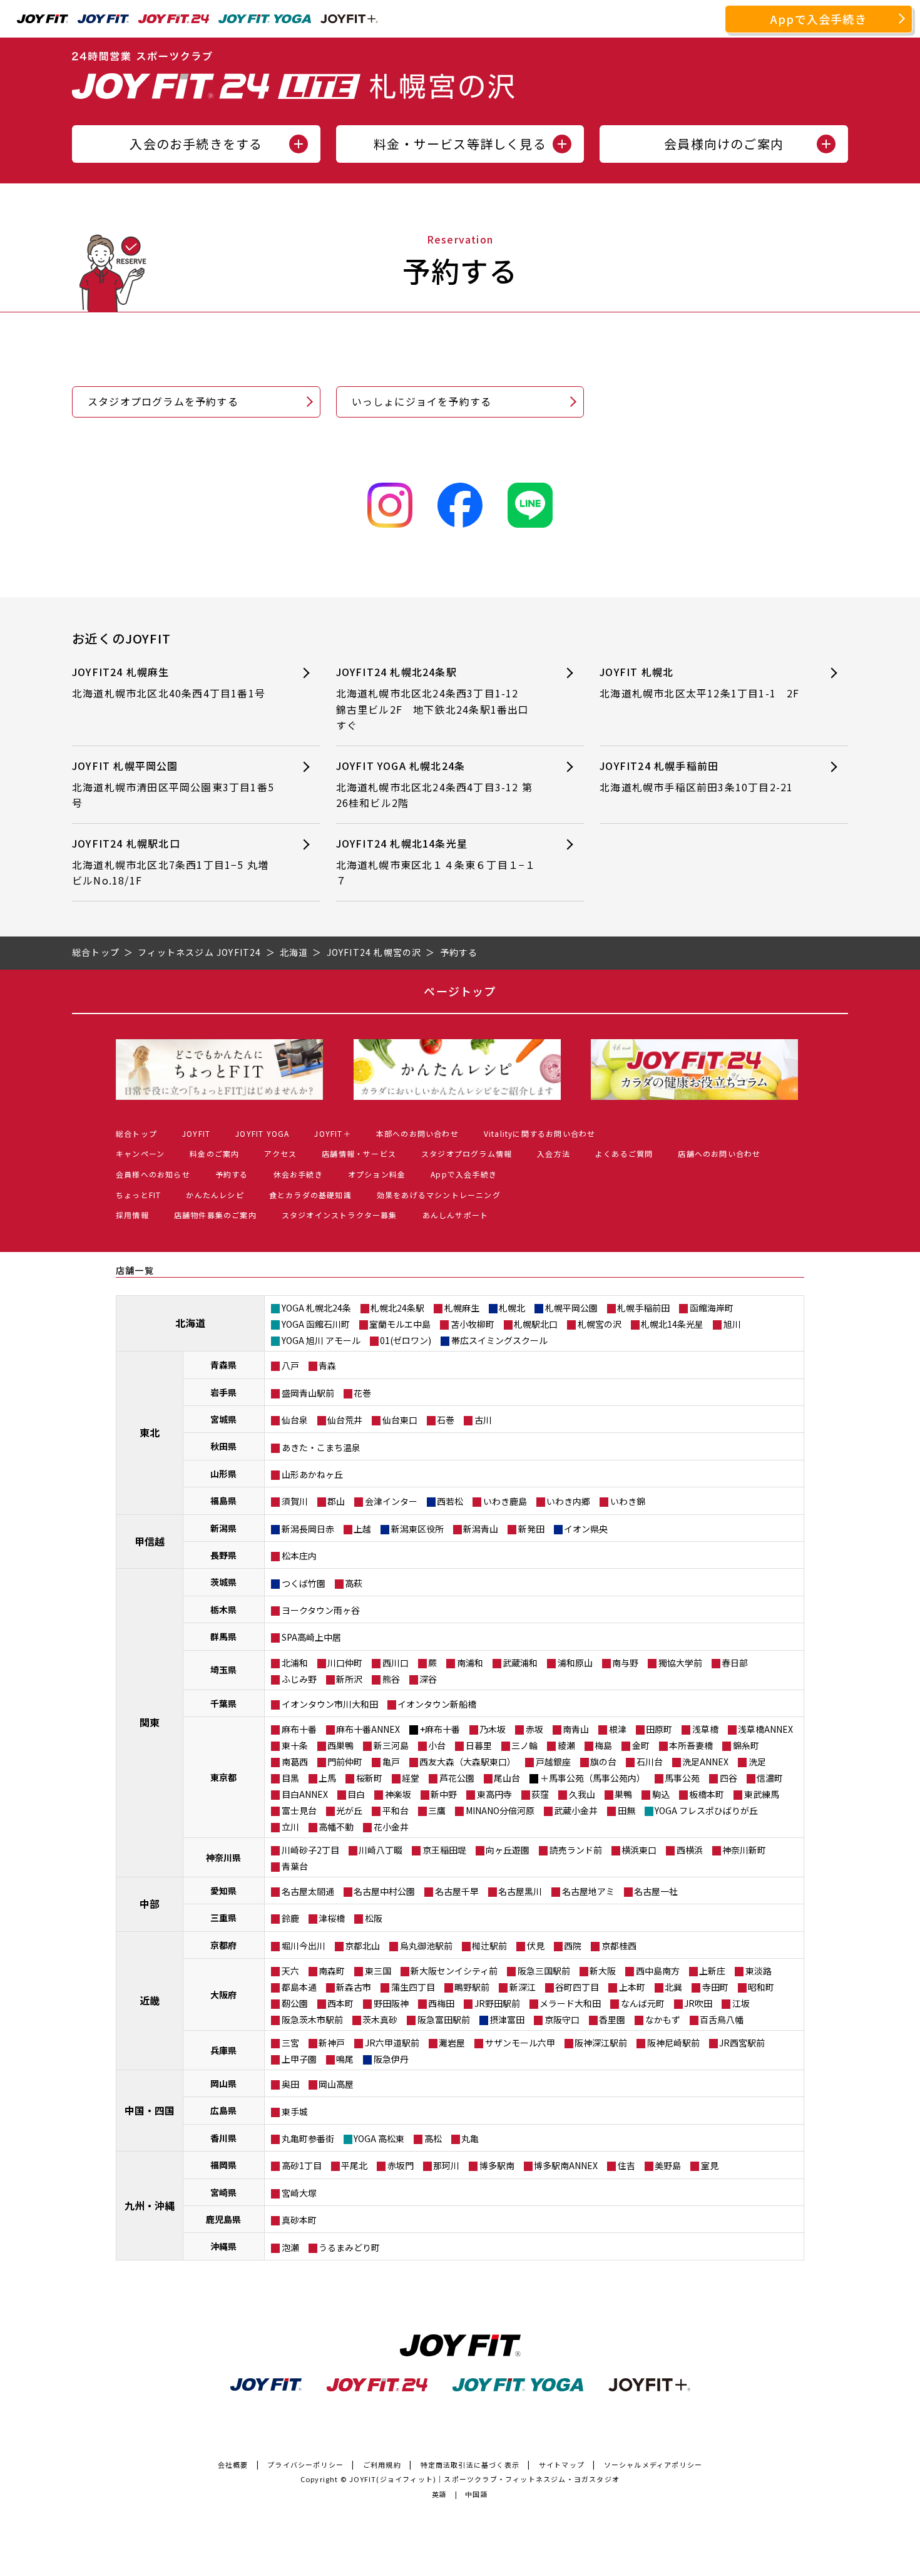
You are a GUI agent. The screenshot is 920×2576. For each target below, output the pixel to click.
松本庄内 (299, 1556)
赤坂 (534, 1729)
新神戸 (332, 2043)
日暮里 (479, 1745)
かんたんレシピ (215, 1195)
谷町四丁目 (577, 1987)
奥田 (290, 2084)
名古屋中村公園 (384, 1891)
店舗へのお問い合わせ (719, 1153)
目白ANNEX (305, 1794)
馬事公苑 (682, 1778)
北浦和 (295, 1663)
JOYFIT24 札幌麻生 (174, 682)
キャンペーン (140, 1153)
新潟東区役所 (417, 1529)
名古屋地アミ (588, 1891)
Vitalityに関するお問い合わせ (540, 1133)
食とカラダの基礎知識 (310, 1195)
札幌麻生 (462, 1308)
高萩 (354, 1583)
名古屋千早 (457, 1891)
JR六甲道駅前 (392, 2043)
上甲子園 (299, 2059)
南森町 (332, 1971)
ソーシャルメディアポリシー (653, 2465)
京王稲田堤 (444, 1850)
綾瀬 (566, 1745)
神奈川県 (223, 1857)
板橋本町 (707, 1794)
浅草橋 (705, 1729)
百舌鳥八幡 (722, 2019)
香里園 (612, 2019)
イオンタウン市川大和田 (330, 1704)
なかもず (663, 2019)
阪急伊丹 (391, 2059)
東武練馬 (762, 1794)
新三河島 (391, 1745)
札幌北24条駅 (397, 1308)
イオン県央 (586, 1529)
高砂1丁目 (302, 2165)
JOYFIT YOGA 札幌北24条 (434, 784)
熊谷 (391, 1679)
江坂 (741, 2003)
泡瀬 (290, 2247)
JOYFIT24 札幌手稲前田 (696, 776)
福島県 (223, 1501)
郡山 (336, 1501)
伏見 (536, 1946)
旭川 (732, 1324)
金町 (641, 1745)
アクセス (280, 1153)
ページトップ (460, 991)
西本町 (340, 2003)
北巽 (673, 1987)
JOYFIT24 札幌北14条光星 (436, 862)
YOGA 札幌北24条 (316, 1308)
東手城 (295, 2112)
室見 (710, 2165)
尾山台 (507, 1778)
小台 (437, 1745)
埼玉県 (223, 1670)
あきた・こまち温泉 (321, 1447)
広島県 (223, 2110)
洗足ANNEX (705, 1762)
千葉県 (223, 1703)
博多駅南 (497, 2165)
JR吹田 (698, 2003)
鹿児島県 (223, 2219)
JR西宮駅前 (742, 2043)
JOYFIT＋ (332, 1133)
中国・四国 (150, 2110)
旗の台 (603, 1762)
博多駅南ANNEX (566, 2165)
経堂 (411, 1778)
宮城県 (223, 1419)
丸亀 (470, 2138)
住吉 (626, 2165)
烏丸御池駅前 (426, 1946)
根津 (618, 1729)
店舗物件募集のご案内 (215, 1215)
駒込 (661, 1794)
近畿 (150, 2000)
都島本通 (299, 1987)
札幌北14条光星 (672, 1324)
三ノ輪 (524, 1745)
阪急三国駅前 (544, 1971)
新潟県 (223, 1528)
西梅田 (441, 2003)
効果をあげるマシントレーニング (439, 1195)
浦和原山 (575, 1663)
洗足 (757, 1762)
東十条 (295, 1745)
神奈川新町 (744, 1850)
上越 (362, 1529)
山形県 (223, 1474)
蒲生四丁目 (413, 1987)
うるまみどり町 (349, 2247)
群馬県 (223, 1636)
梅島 (603, 1745)
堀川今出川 (304, 1946)
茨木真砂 (380, 2019)
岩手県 (223, 1392)
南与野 (625, 1663)
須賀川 (295, 1501)
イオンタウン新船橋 (437, 1704)
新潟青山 (481, 1529)
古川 (483, 1420)
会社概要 (233, 2465)
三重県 (223, 1917)
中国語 (477, 2494)
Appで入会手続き (819, 19)
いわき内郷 (568, 1501)
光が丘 (349, 1810)
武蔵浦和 (520, 1663)
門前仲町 (345, 1762)
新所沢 (349, 1679)
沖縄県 (223, 2246)
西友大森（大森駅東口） (468, 1762)
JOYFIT (196, 1133)
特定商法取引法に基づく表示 (470, 2465)
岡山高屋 (336, 2084)
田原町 (659, 1729)
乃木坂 (493, 1729)
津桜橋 (332, 1918)
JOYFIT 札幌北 (699, 682)
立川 (290, 1827)
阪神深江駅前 (601, 2043)
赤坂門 (401, 2165)
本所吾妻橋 (691, 1745)
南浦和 (470, 1663)
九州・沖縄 (150, 2205)
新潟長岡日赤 (308, 1529)
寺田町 (715, 1987)
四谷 (728, 1778)
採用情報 (132, 1215)
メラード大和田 (570, 2003)
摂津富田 (507, 2019)
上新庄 (712, 1971)
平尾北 (354, 2165)
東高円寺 (494, 1794)
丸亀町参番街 (308, 2138)
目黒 (290, 1778)
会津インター (391, 1501)
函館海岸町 (712, 1308)
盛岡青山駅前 (308, 1393)
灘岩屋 (452, 2043)
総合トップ (136, 1133)
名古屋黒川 (520, 1891)
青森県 (223, 1365)
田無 (626, 1810)
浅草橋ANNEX (765, 1729)
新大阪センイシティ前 (454, 1971)
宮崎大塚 (299, 2193)
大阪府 (223, 1994)
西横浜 (690, 1850)
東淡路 (759, 1971)
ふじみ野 (299, 1679)
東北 (150, 1432)
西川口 (396, 1663)
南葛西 (295, 1762)
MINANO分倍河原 (500, 1810)
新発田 (531, 1529)
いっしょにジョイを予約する (422, 401)
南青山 (576, 1729)
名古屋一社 (656, 1891)
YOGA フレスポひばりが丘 (706, 1810)
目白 (356, 1794)
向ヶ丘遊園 (508, 1850)
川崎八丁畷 (381, 1850)
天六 (290, 1971)
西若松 (450, 1501)
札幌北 (512, 1308)
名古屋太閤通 (308, 1891)
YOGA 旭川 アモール (321, 1340)
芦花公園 (457, 1778)
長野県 (223, 1555)
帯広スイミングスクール (499, 1340)
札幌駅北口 (536, 1324)
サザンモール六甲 (520, 2043)
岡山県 (223, 2083)
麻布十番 (299, 1729)
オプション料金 (377, 1174)
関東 (150, 1722)
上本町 (632, 1987)
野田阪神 (391, 2003)
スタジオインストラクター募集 (340, 1215)
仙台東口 (400, 1420)
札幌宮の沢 (600, 1324)
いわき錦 (628, 1501)
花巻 (362, 1393)
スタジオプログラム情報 (467, 1153)
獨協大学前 (680, 1663)
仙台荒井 (345, 1420)
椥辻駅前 (489, 1946)
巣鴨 (623, 1794)
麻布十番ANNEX (368, 1729)
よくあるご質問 (624, 1153)
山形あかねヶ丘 (312, 1474)
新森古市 (354, 1987)
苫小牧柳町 (473, 1324)
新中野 (444, 1794)
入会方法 (554, 1153)
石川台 (650, 1762)
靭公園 (295, 2003)
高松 (433, 2138)
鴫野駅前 (472, 1987)
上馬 (327, 1778)
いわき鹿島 (505, 1501)
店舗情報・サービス (359, 1153)
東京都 (223, 1777)
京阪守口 (562, 2019)
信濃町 (770, 1778)
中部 (150, 1904)
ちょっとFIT (138, 1195)
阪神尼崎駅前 (673, 2043)
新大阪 (603, 1971)
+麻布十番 (440, 1729)
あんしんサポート (456, 1215)
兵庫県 (223, 2050)
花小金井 (391, 1827)
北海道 (190, 1323)
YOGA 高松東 (379, 2138)
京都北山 (362, 1946)
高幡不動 (336, 1827)
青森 (327, 1365)
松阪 (374, 1918)
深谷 (428, 1679)
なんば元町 (643, 2003)
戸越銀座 (553, 1762)
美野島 (668, 2165)
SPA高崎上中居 (311, 1637)
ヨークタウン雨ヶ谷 (321, 1610)
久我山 (582, 1794)
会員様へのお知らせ (153, 1174)
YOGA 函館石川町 (316, 1324)
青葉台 (295, 1866)
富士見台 (299, 1810)
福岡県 (223, 2165)
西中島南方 (658, 1971)
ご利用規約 (382, 2465)
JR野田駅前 (497, 2003)
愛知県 (223, 1891)
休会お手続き (298, 1174)
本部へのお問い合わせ (417, 1133)
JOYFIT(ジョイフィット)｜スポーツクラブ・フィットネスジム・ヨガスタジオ (484, 2479)
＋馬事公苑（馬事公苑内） (593, 1778)
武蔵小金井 (576, 1810)
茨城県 (223, 1582)
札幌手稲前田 (643, 1308)
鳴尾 (345, 2059)
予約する (232, 1174)
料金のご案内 (214, 1153)
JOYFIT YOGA (262, 1133)
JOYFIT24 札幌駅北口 (170, 862)
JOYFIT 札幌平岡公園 (173, 784)
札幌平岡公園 (571, 1308)
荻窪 (540, 1794)
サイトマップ (562, 2465)
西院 (573, 1946)
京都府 (223, 1945)
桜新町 (369, 1778)
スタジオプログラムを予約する (163, 401)
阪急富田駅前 (444, 2019)
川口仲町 (345, 1663)
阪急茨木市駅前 (312, 2019)
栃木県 (223, 1609)
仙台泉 (295, 1420)
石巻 (446, 1420)
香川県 (223, 2138)
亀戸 (391, 1762)
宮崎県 (223, 2192)
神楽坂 (398, 1794)
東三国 (378, 1971)
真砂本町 (299, 2220)
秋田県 (223, 1446)
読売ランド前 (576, 1850)
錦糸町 (746, 1745)
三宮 (290, 2043)
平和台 (396, 1810)
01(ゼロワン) (406, 1340)
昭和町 (761, 1987)
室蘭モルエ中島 (400, 1324)
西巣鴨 (340, 1745)
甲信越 (150, 1541)
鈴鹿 (290, 1918)
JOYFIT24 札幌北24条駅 (433, 698)
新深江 (523, 1987)
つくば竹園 (304, 1583)
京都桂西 (619, 1946)
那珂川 (446, 2165)
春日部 (735, 1663)
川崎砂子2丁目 (310, 1850)
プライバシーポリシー (305, 2465)
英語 (439, 2494)
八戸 (290, 1365)
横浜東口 (639, 1850)
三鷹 (437, 1810)
